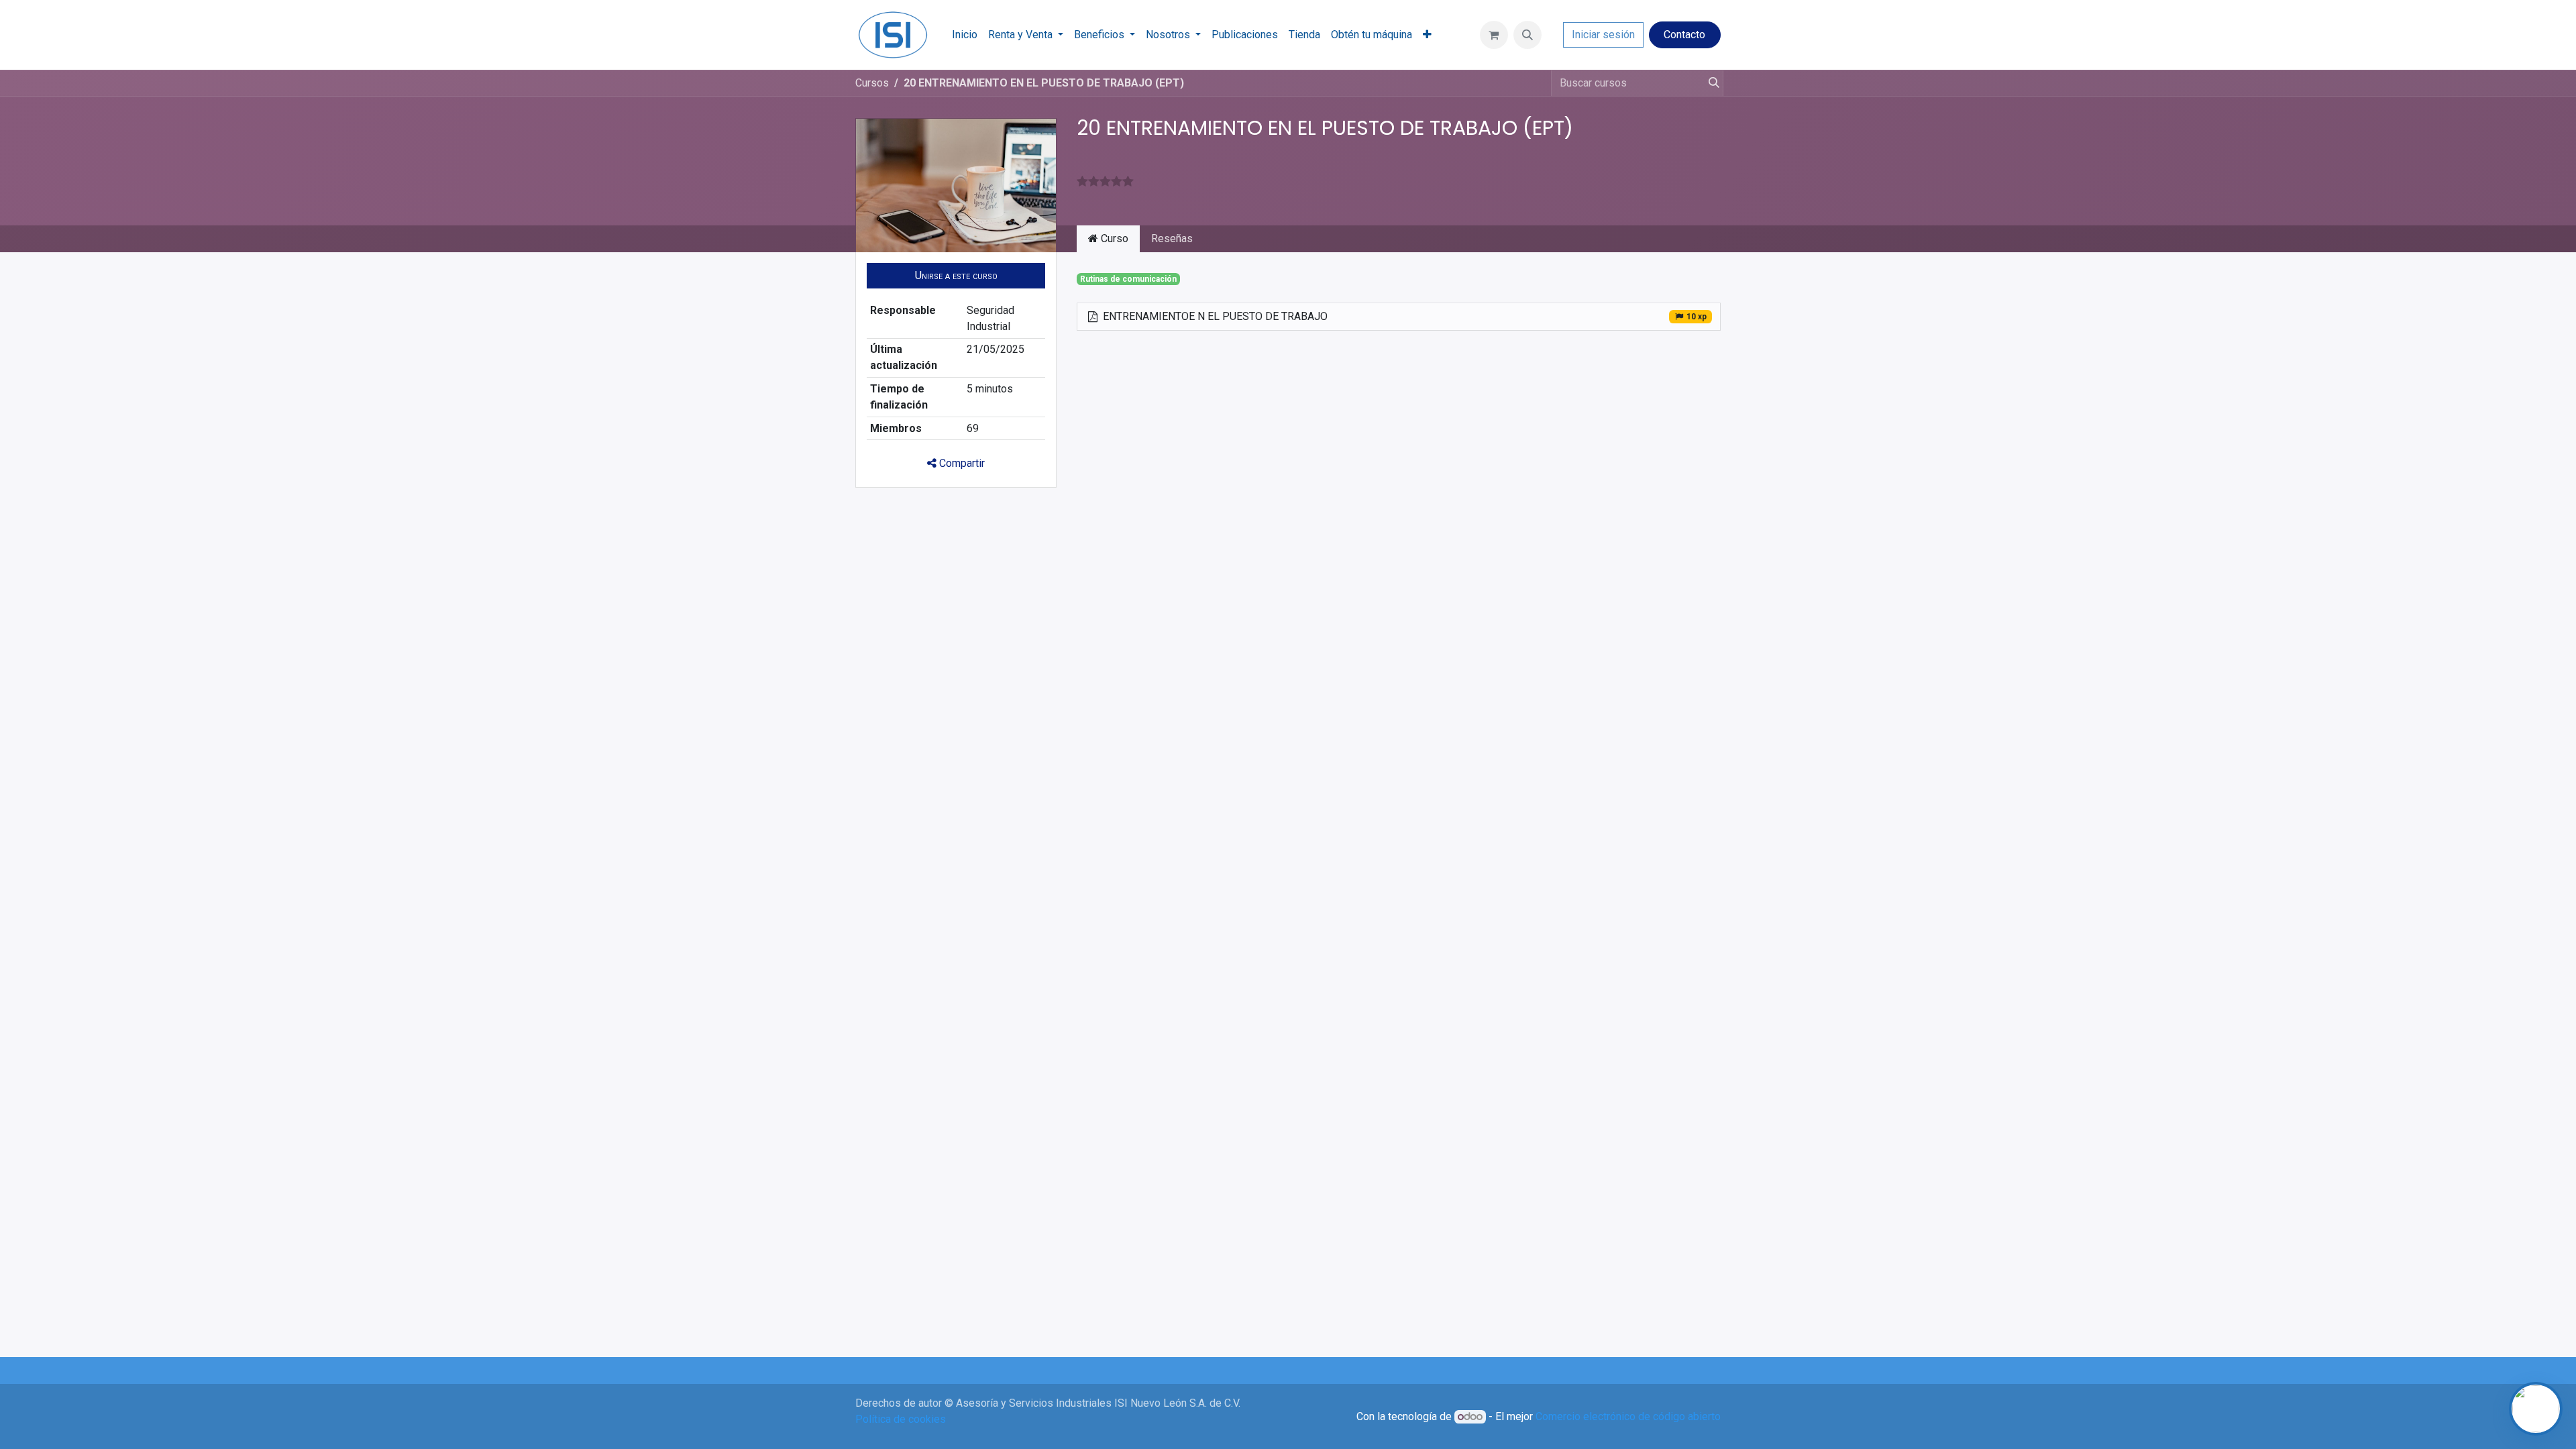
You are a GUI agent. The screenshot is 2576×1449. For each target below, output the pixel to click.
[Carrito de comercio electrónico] (1494, 35)
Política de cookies (901, 1419)
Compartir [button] (961, 463)
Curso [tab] (1113, 238)
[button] (1527, 35)
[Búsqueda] (1711, 83)
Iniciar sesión (1603, 35)
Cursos (872, 83)
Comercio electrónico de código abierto (1628, 1416)
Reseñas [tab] (1172, 238)
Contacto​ (1684, 35)
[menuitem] (965, 35)
